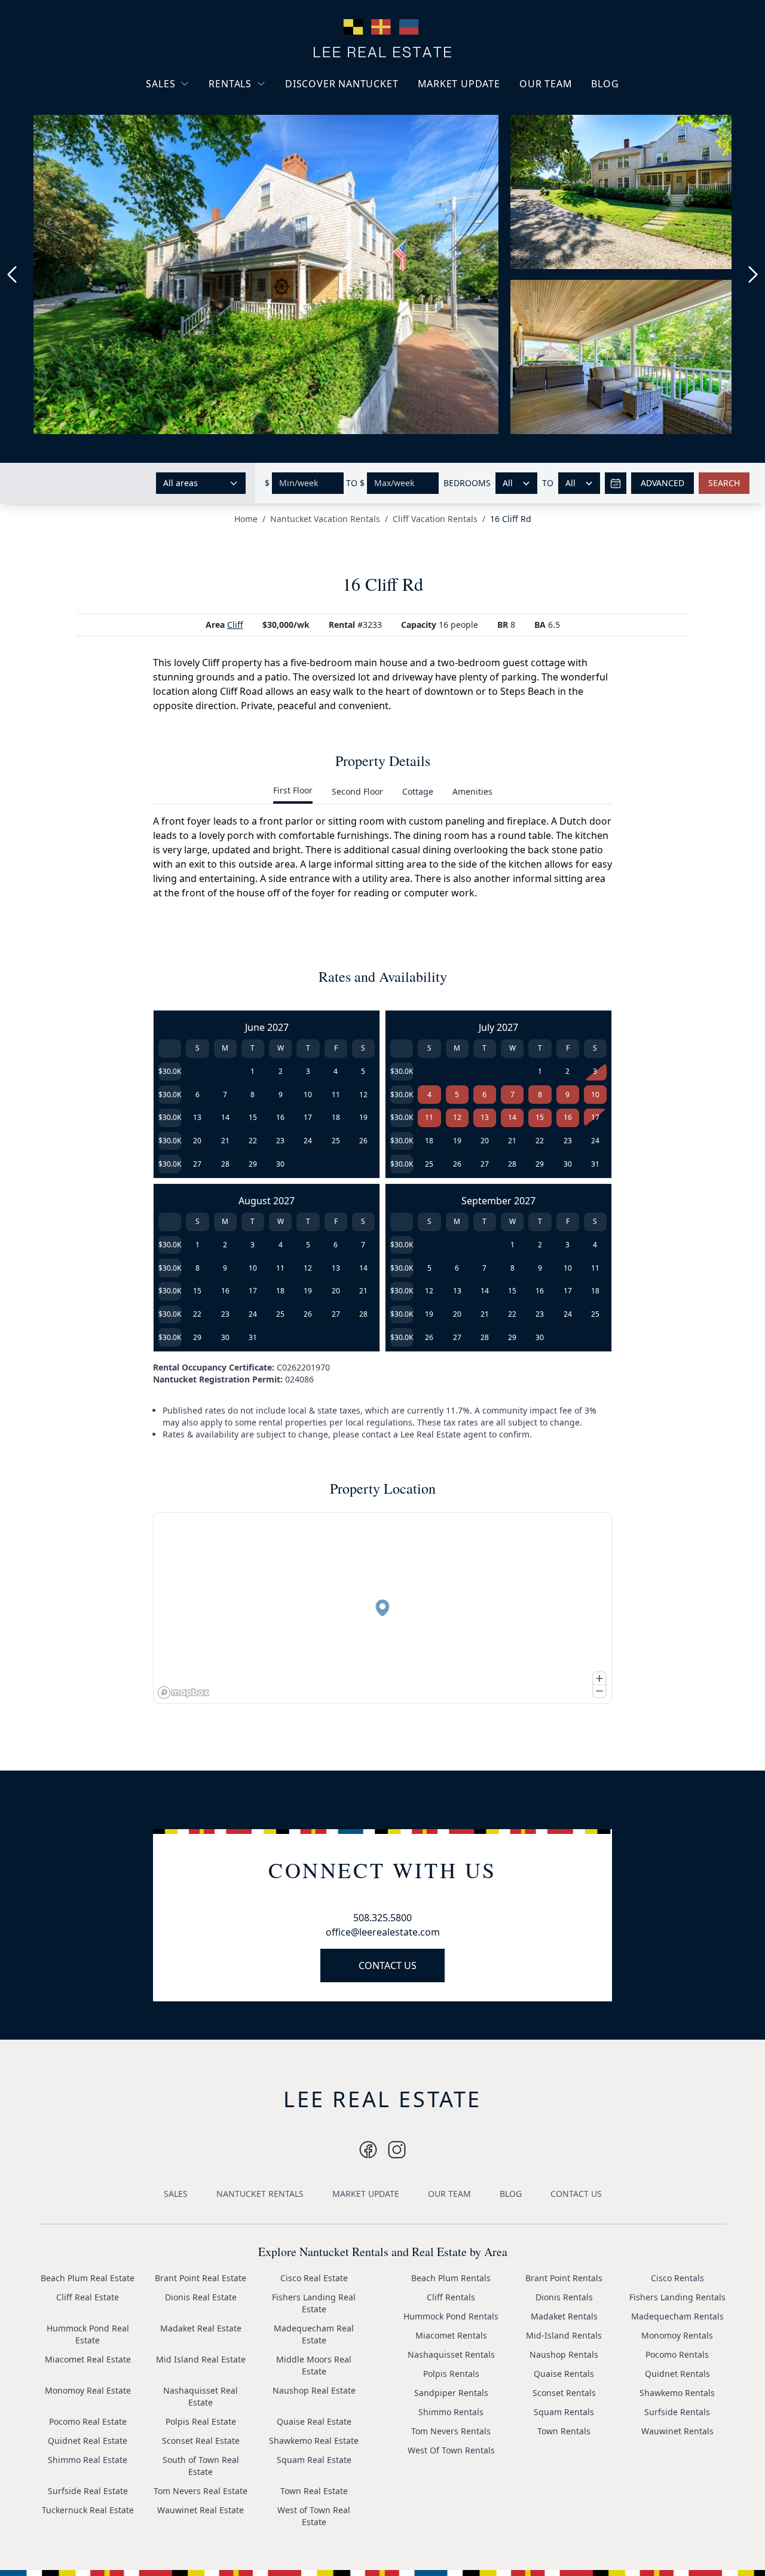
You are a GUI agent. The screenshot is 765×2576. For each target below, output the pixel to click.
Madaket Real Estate (201, 2328)
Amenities (472, 791)
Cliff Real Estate (88, 2297)
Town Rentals (564, 2431)
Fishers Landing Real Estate (314, 2303)
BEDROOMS (467, 483)
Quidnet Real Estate (88, 2441)
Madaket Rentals (564, 2316)
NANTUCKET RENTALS (260, 2194)
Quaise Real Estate (314, 2421)
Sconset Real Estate (201, 2441)
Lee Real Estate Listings (202, 106)
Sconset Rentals (564, 2393)
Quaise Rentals (564, 2374)
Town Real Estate (314, 2491)
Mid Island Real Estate (201, 2359)
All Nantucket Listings (199, 128)
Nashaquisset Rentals (451, 2354)
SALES (160, 84)
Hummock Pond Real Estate (88, 2334)
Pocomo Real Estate (88, 2421)
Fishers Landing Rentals (677, 2297)
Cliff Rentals (451, 2297)
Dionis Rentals (564, 2297)
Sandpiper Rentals (451, 2393)
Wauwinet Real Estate (201, 2510)
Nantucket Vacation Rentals (257, 112)
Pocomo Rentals (677, 2354)
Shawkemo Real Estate (314, 2441)
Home (246, 519)
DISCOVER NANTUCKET (342, 84)
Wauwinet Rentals (677, 2431)
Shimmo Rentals (451, 2412)
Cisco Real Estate (314, 2278)
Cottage (418, 791)
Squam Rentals (564, 2412)
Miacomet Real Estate (88, 2359)
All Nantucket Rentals (261, 140)
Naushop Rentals (564, 2354)
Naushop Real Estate (314, 2390)
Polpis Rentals (451, 2374)
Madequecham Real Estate (314, 2334)
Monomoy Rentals (677, 2335)
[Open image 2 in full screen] (626, 197)
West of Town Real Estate (314, 2516)
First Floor (293, 790)
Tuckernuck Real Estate (88, 2510)
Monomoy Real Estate (88, 2390)
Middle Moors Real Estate (314, 2365)
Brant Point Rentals (564, 2278)
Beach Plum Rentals (451, 2278)
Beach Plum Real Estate (88, 2278)
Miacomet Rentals (451, 2335)
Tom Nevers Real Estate (201, 2491)
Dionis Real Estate (201, 2297)
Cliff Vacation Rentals (435, 519)
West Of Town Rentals (451, 2450)
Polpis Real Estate (201, 2421)
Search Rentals (248, 161)
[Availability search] (616, 483)
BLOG (605, 84)
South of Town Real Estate (201, 2466)
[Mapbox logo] (183, 1693)
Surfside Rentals (677, 2412)
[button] (382, 1608)
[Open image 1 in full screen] (266, 274)
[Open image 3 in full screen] (626, 357)
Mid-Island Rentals (564, 2335)
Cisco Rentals (677, 2278)
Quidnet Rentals (677, 2374)
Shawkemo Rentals (677, 2393)
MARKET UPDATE (459, 84)
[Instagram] (368, 2150)
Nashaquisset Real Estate (201, 2396)
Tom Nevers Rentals (451, 2431)
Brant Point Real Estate (201, 2278)
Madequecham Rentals (677, 2316)
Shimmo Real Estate (88, 2460)
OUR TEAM (546, 84)
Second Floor (357, 791)
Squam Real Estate (314, 2460)
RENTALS (230, 84)
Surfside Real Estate (88, 2491)
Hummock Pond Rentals (451, 2316)
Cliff (235, 625)
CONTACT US (388, 1965)
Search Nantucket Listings (191, 155)
